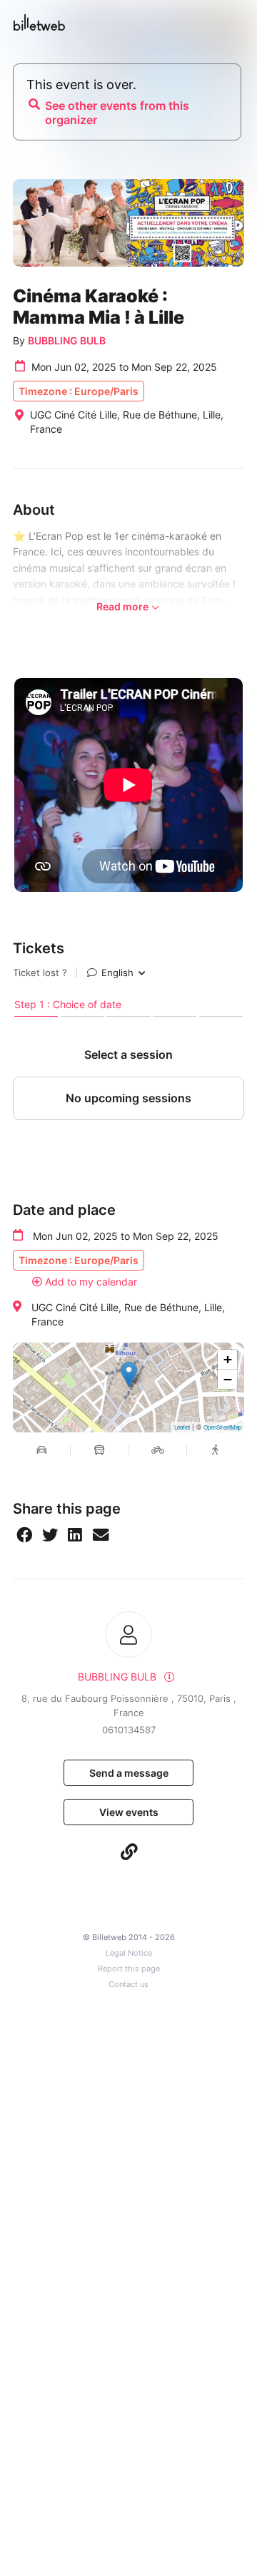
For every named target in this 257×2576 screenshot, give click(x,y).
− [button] (228, 1379)
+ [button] (228, 1359)
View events (129, 1812)
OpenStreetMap (222, 1427)
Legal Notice (129, 1953)
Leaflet (182, 1427)
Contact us (128, 1985)
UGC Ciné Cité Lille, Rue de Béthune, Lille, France (128, 1314)
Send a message (129, 1773)
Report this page (129, 1969)
